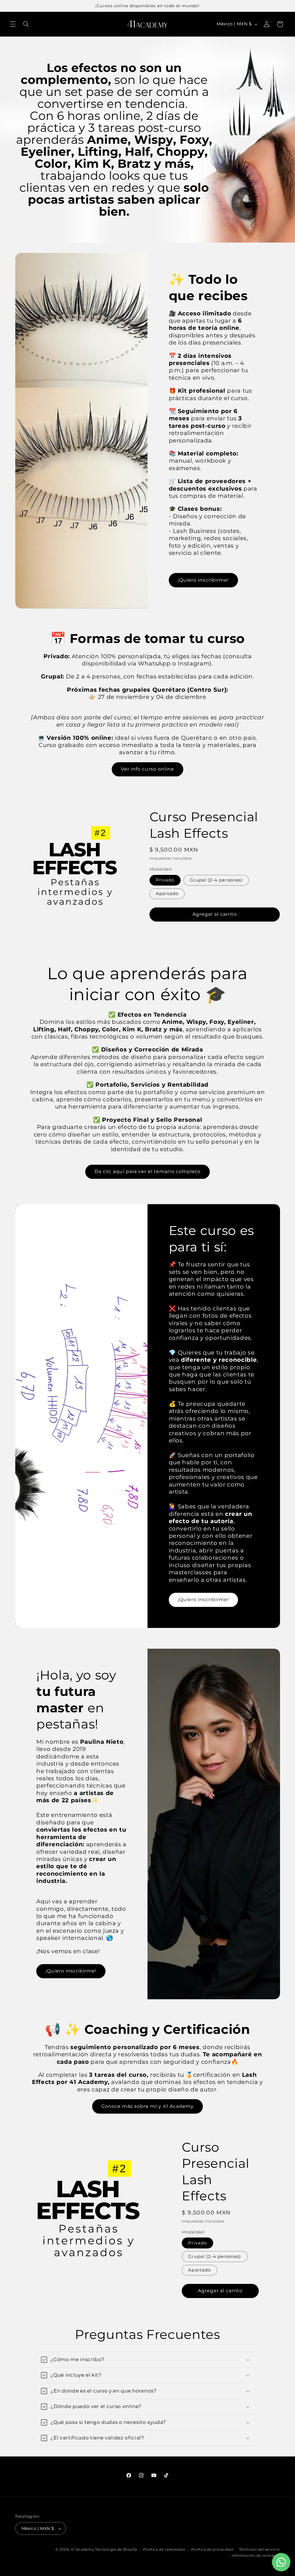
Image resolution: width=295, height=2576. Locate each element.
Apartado (167, 894)
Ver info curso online (147, 769)
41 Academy (82, 2549)
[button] (13, 24)
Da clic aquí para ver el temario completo (147, 1171)
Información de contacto (256, 2556)
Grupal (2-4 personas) (216, 880)
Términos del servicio (259, 2549)
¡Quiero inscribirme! (203, 580)
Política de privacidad (212, 2549)
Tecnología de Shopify (116, 2549)
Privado (165, 880)
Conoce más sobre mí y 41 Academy (148, 2106)
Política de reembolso (164, 2549)
